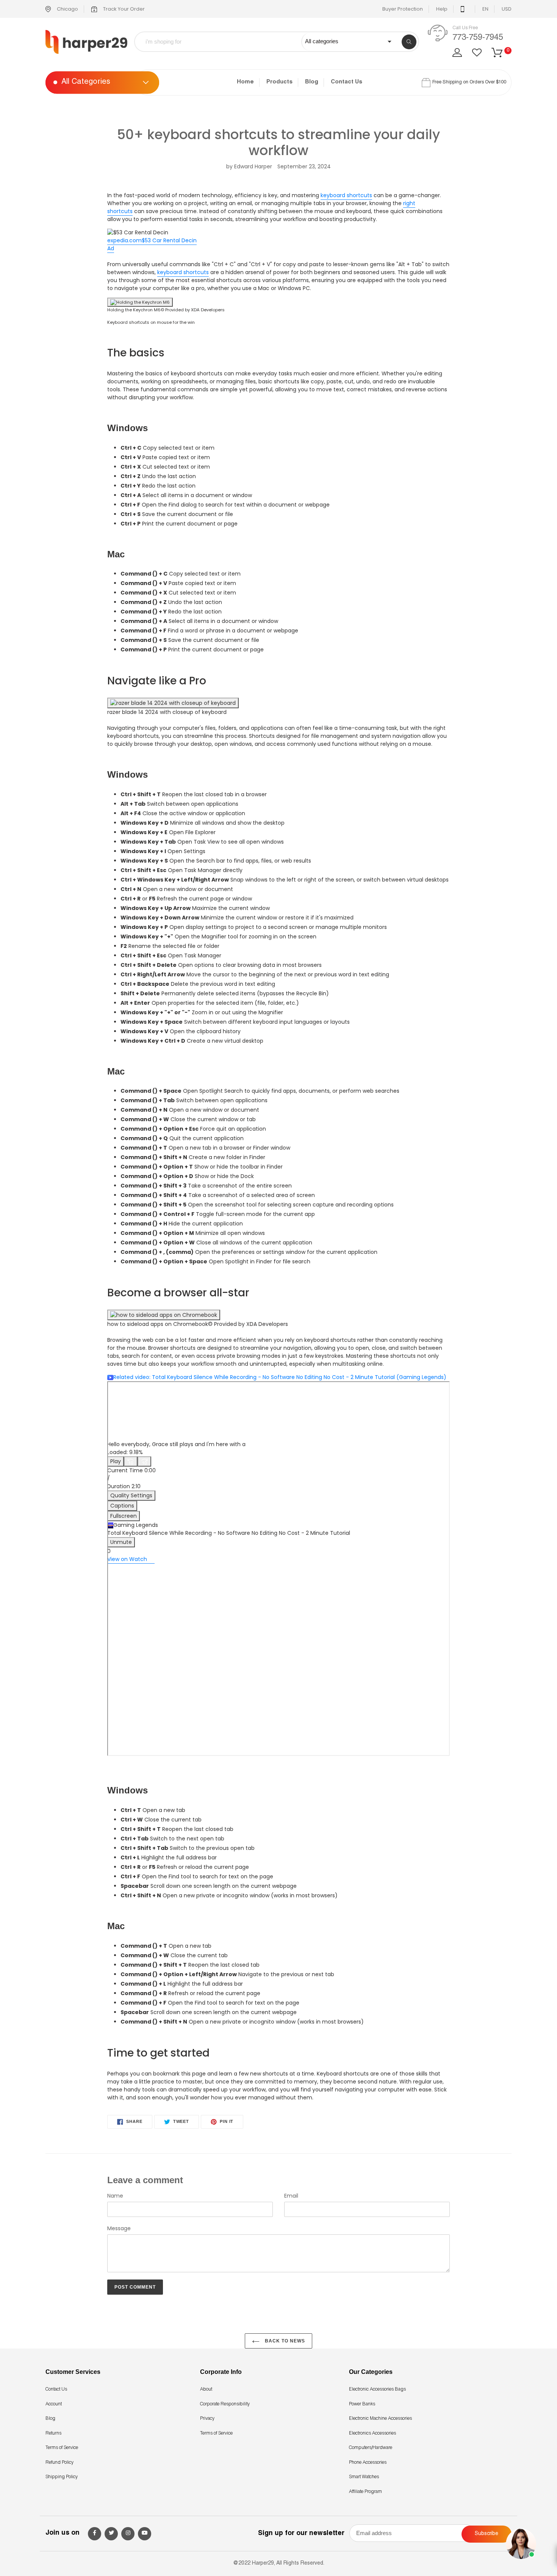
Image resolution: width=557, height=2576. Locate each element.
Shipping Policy (62, 2477)
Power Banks (362, 2404)
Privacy (207, 2419)
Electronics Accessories (372, 2433)
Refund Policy (59, 2463)
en (485, 9)
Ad (111, 248)
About (206, 2389)
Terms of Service (62, 2448)
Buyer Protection (403, 9)
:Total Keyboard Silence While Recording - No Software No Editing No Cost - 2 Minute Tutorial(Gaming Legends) (280, 1377)
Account (54, 2404)
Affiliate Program (365, 2492)
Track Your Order (123, 9)
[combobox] (223, 42)
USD (507, 9)
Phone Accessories (368, 2463)
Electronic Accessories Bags (377, 2389)
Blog (312, 82)
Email (291, 2196)
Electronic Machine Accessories (380, 2419)
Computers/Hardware (371, 2448)
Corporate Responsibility (225, 2404)
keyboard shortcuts (346, 195)
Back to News (284, 2341)
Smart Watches (364, 2477)
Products (279, 82)
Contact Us (347, 82)
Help (442, 9)
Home (245, 82)
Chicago (67, 9)
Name (115, 2196)
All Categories (86, 83)
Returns (53, 2433)
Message (119, 2228)
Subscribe (487, 2534)
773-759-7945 (478, 38)
